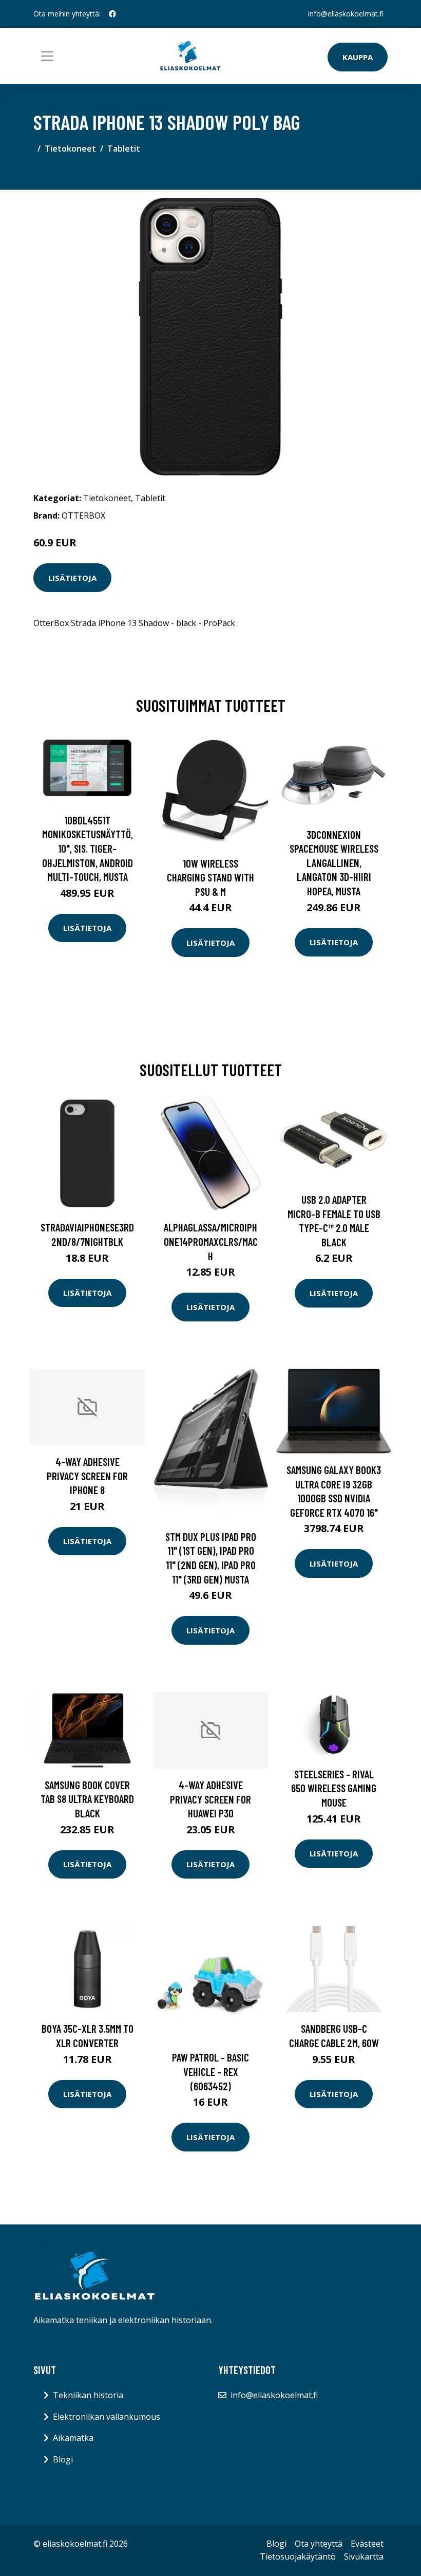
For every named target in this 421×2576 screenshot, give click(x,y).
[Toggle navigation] (47, 56)
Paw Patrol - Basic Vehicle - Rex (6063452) (210, 2071)
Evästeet (367, 2544)
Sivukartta (364, 2556)
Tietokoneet (70, 149)
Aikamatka (73, 2438)
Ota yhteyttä (319, 2544)
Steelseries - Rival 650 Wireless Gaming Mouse (334, 1788)
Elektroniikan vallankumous (107, 2417)
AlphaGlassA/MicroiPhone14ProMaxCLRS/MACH (211, 1241)
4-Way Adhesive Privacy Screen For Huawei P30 (210, 1799)
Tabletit (124, 149)
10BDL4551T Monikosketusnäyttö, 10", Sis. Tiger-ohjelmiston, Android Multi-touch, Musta (88, 848)
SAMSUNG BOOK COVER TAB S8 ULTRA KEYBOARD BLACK (87, 1799)
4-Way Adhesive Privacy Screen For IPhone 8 (87, 1476)
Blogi (63, 2459)
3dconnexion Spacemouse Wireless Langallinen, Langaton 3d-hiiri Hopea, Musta (334, 863)
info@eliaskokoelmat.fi (346, 14)
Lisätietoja (72, 578)
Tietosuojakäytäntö (298, 2556)
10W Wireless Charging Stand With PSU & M (210, 877)
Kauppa (358, 57)
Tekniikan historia (88, 2395)
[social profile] (112, 14)
